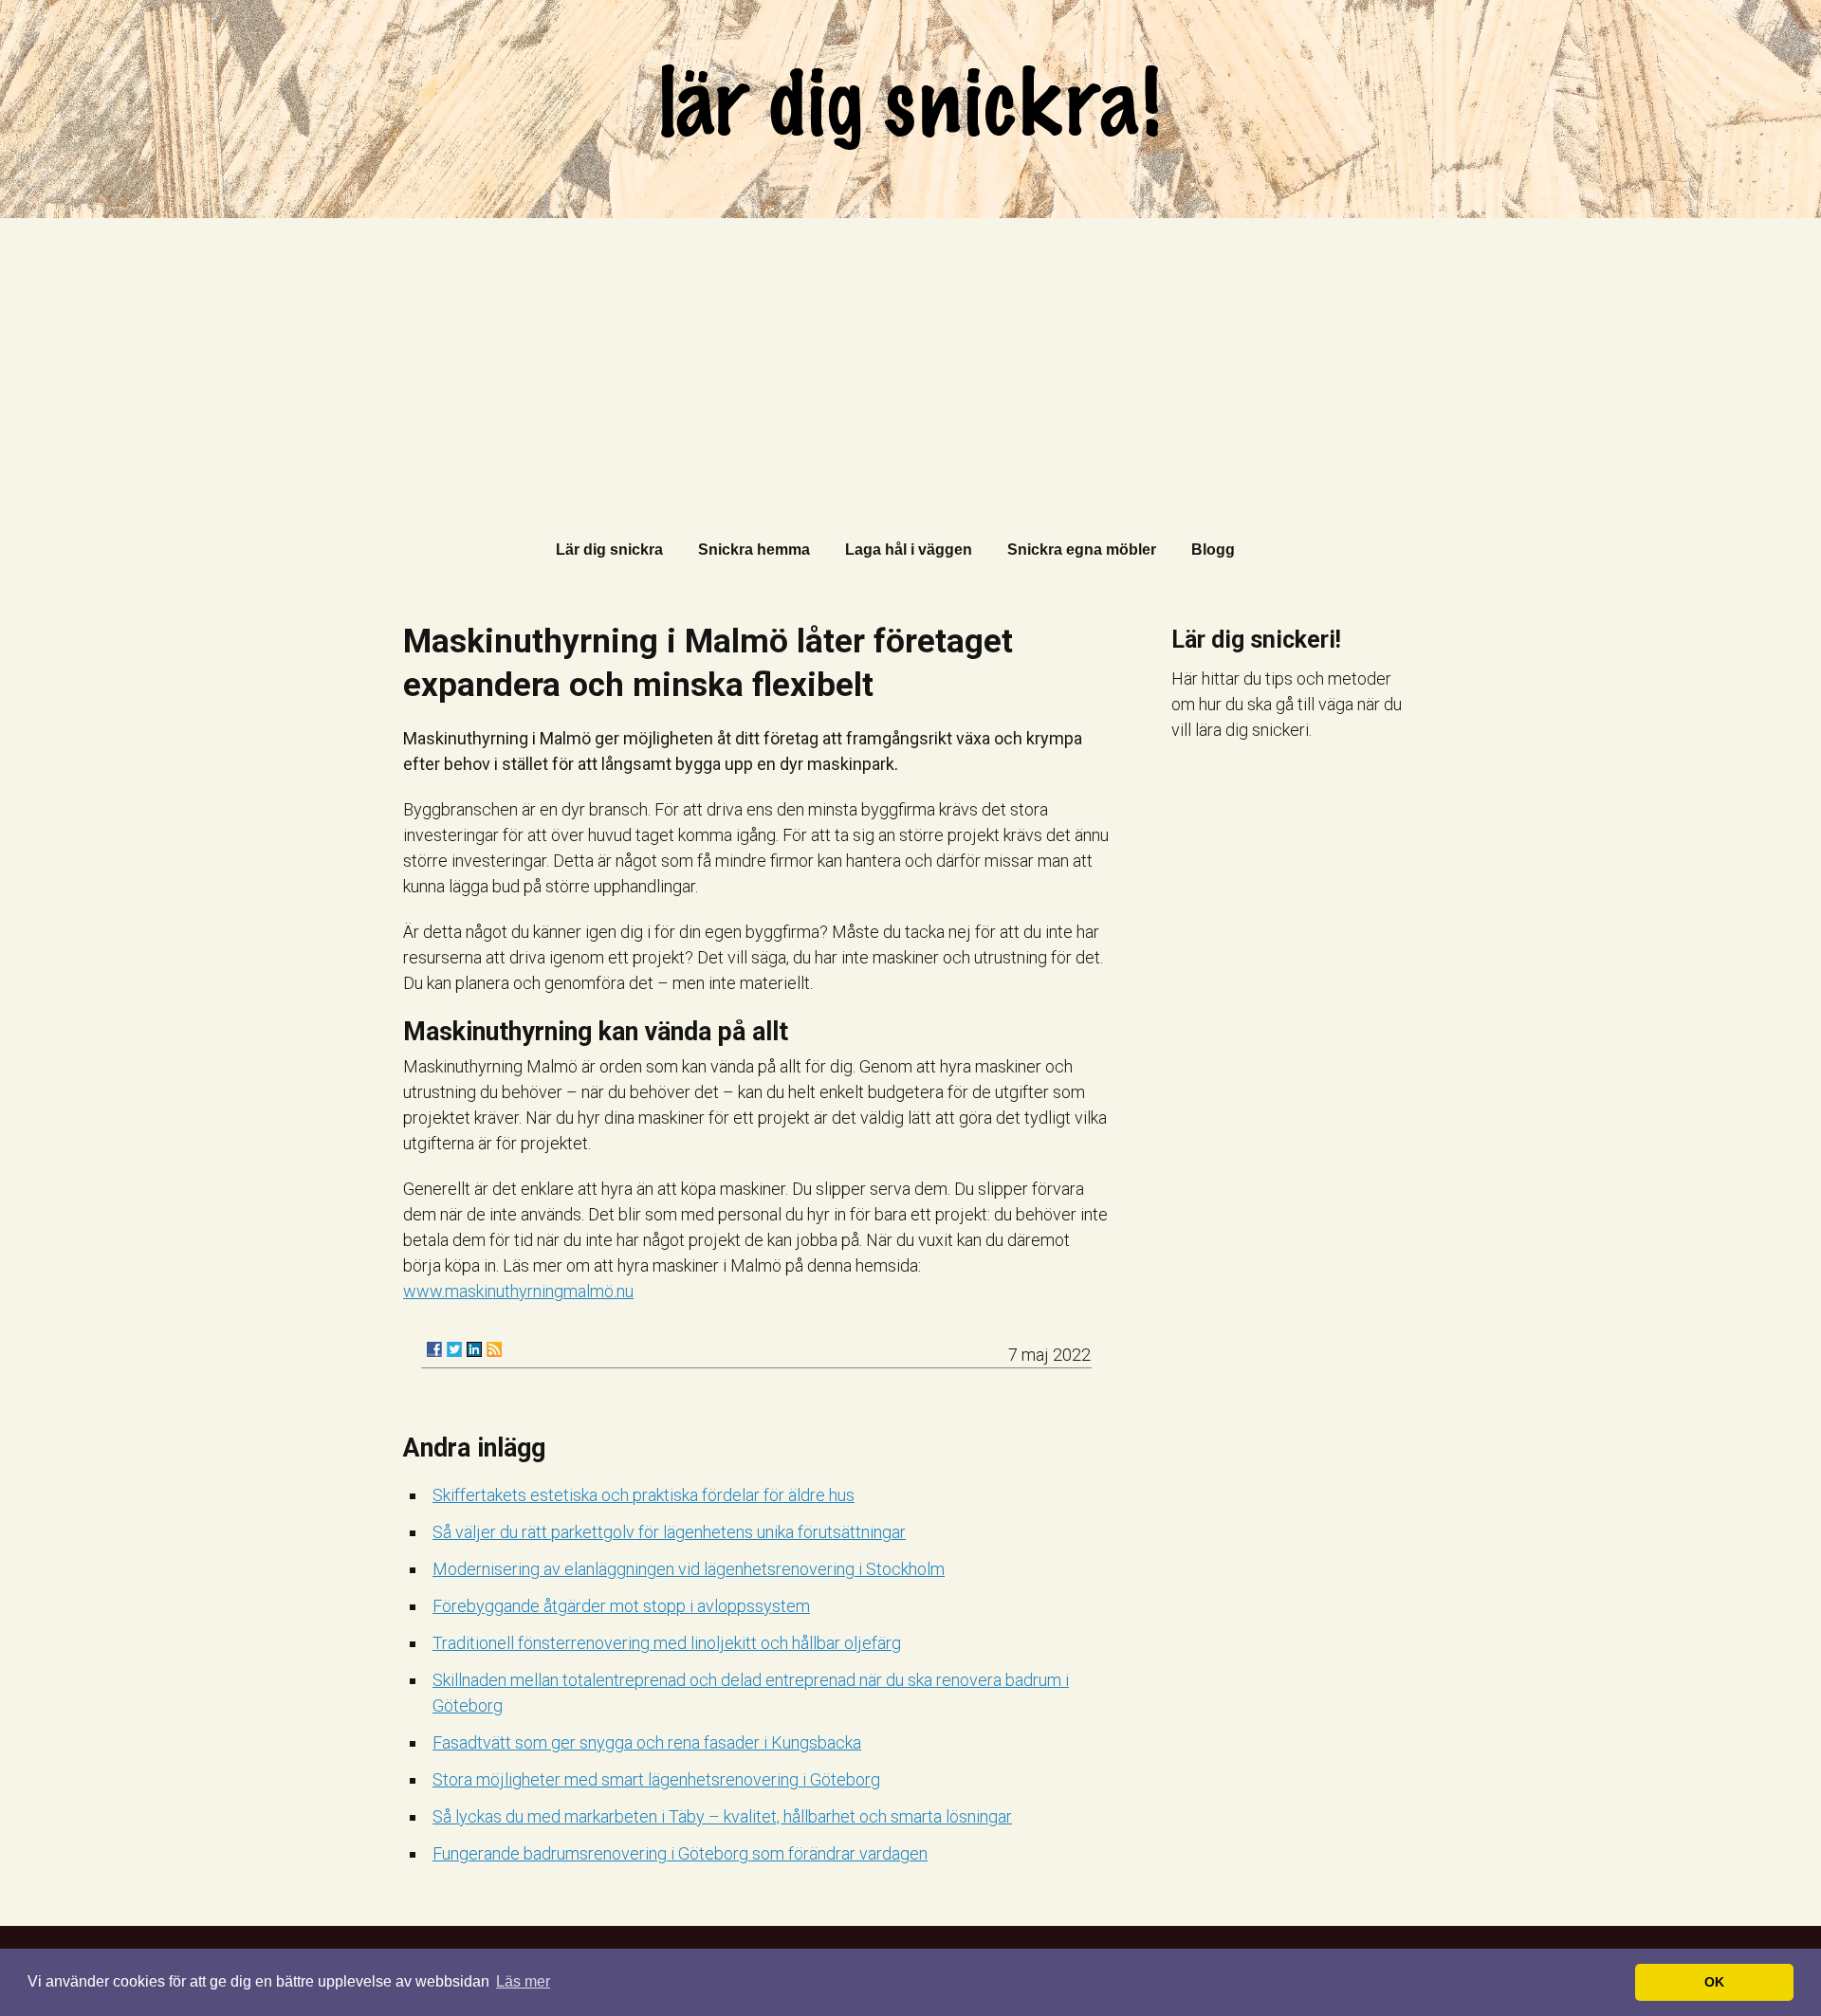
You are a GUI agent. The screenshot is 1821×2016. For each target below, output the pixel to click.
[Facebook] (434, 1349)
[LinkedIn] (474, 1349)
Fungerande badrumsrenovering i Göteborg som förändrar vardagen (680, 1853)
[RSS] (494, 1349)
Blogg (1213, 550)
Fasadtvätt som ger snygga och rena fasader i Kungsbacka (647, 1742)
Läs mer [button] (523, 1981)
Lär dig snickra (609, 550)
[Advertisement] (910, 360)
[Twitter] (454, 1349)
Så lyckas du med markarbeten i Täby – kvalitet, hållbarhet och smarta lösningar (722, 1816)
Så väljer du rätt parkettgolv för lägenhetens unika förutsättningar (669, 1532)
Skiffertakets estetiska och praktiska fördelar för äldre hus (644, 1495)
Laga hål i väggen (909, 550)
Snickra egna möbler (1082, 550)
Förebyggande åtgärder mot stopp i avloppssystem (621, 1606)
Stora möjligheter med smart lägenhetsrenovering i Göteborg (656, 1779)
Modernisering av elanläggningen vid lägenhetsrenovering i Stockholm (689, 1569)
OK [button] (1714, 1982)
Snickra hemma (754, 550)
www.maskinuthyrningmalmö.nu (518, 1291)
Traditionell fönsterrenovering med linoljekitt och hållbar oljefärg (667, 1643)
